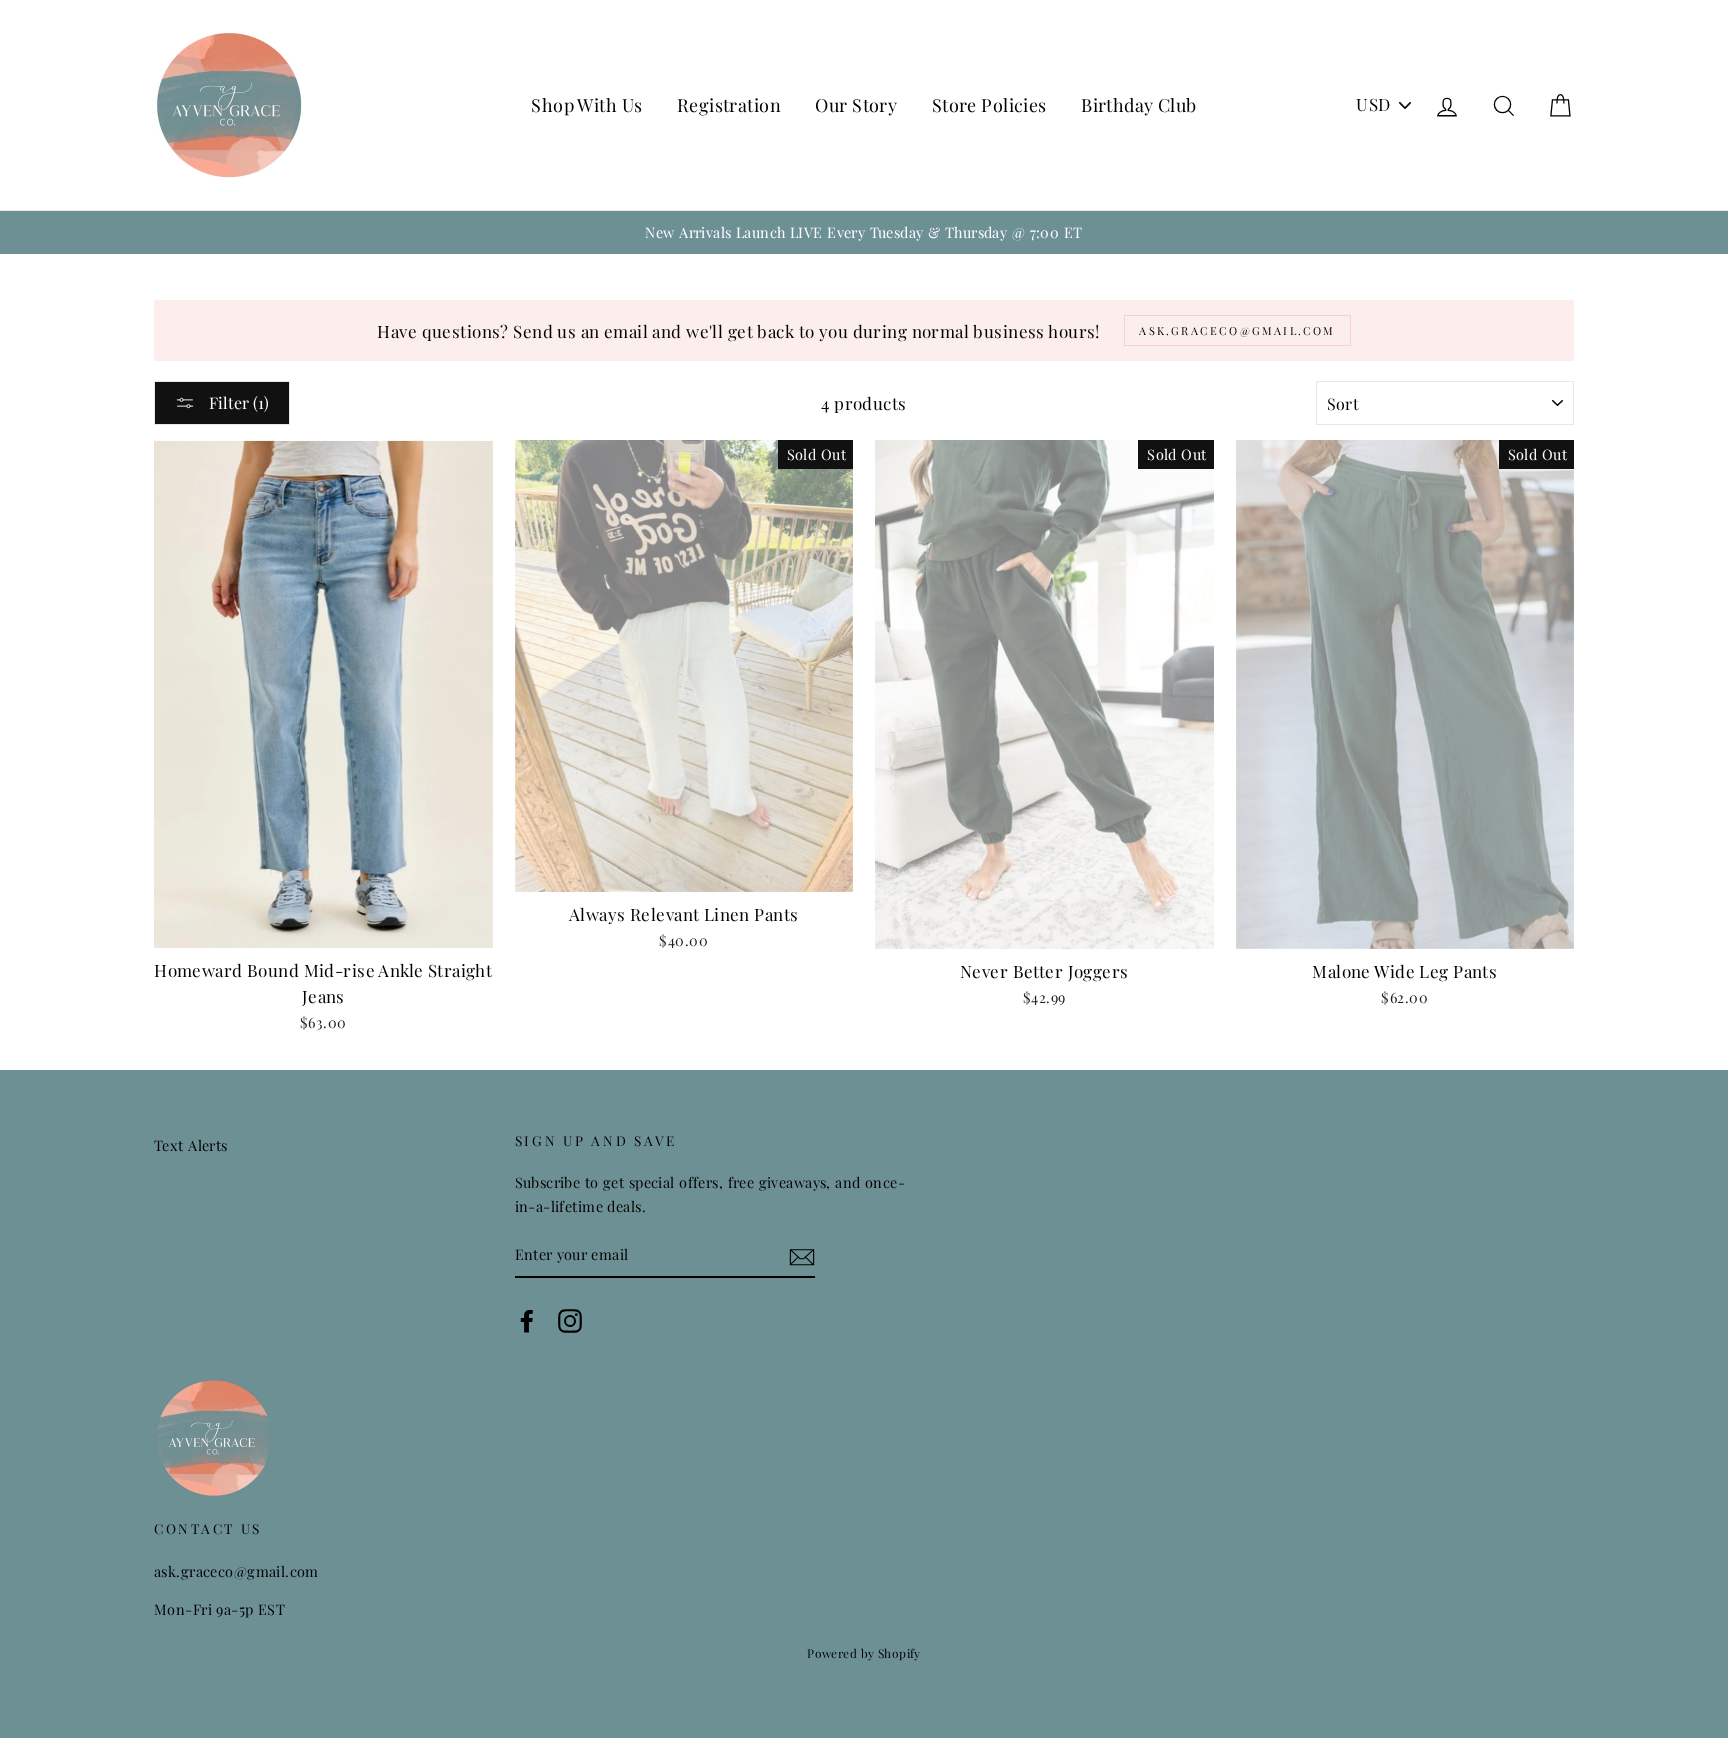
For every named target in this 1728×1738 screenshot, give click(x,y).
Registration (729, 105)
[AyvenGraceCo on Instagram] (570, 1320)
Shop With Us (586, 105)
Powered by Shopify (864, 1653)
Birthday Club (1139, 105)
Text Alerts (191, 1145)
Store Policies (989, 105)
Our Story (856, 105)
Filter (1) (237, 402)
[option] (864, 232)
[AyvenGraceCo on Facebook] (527, 1320)
